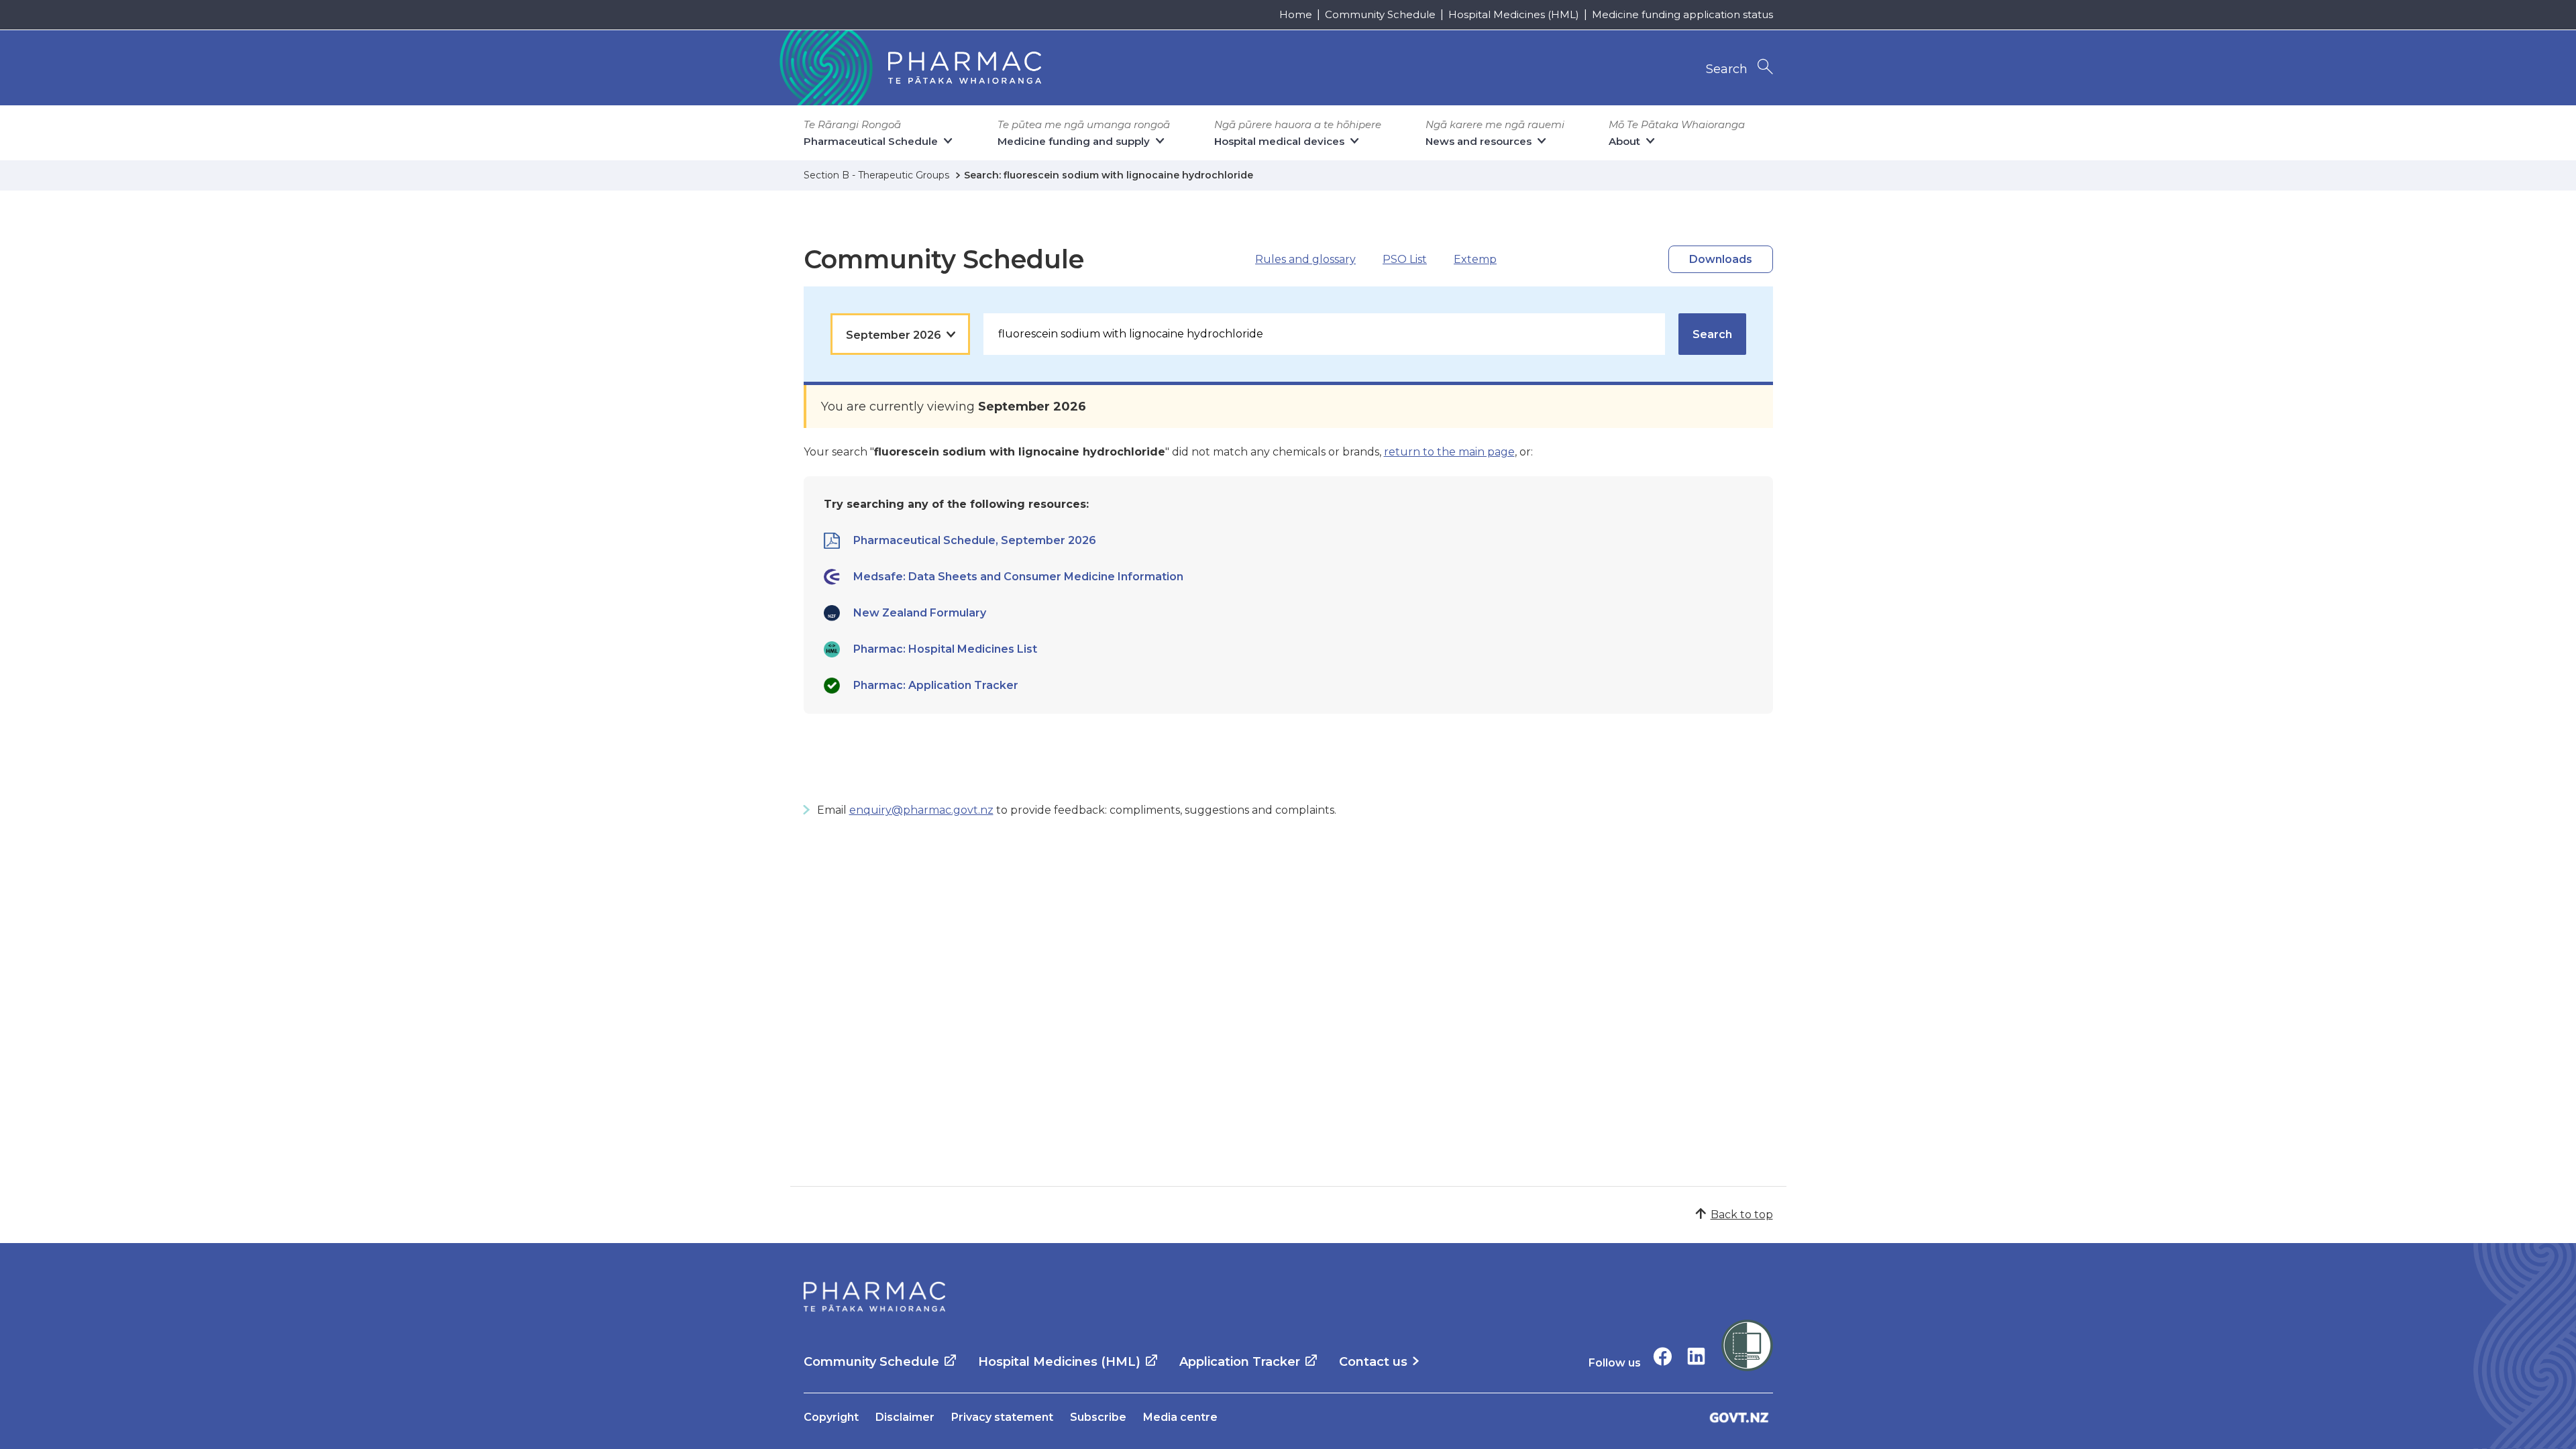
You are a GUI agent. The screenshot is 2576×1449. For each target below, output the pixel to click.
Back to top (1742, 1215)
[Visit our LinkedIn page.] (1696, 1356)
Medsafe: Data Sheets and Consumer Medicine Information (1018, 577)
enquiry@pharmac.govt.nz (921, 810)
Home (1296, 14)
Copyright (831, 1417)
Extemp (1475, 259)
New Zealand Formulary (920, 613)
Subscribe (1098, 1417)
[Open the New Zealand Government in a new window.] (1739, 1417)
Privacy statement (1002, 1417)
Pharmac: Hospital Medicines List (945, 649)
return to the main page (1449, 452)
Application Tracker (1240, 1362)
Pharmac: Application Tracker (936, 685)
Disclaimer (905, 1417)
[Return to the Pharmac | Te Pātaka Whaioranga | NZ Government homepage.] (909, 68)
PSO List (1405, 259)
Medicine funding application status (1682, 14)
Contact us (1373, 1362)
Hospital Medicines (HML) (1514, 14)
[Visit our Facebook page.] (1663, 1356)
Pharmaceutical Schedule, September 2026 (975, 540)
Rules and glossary (1305, 259)
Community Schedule (1380, 14)
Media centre (1180, 1417)
